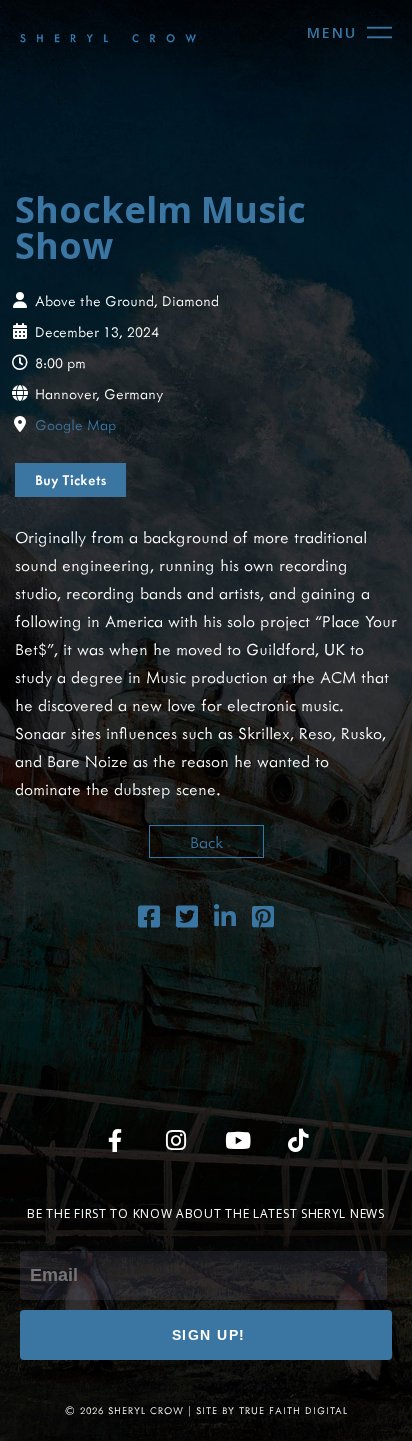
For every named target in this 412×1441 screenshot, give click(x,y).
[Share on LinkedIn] (225, 919)
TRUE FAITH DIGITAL (293, 1410)
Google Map (75, 424)
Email (38, 1236)
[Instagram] (176, 1140)
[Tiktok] (298, 1140)
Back (206, 841)
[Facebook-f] (115, 1140)
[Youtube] (237, 1140)
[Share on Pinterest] (263, 919)
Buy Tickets (70, 479)
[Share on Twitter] (187, 919)
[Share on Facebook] (149, 919)
